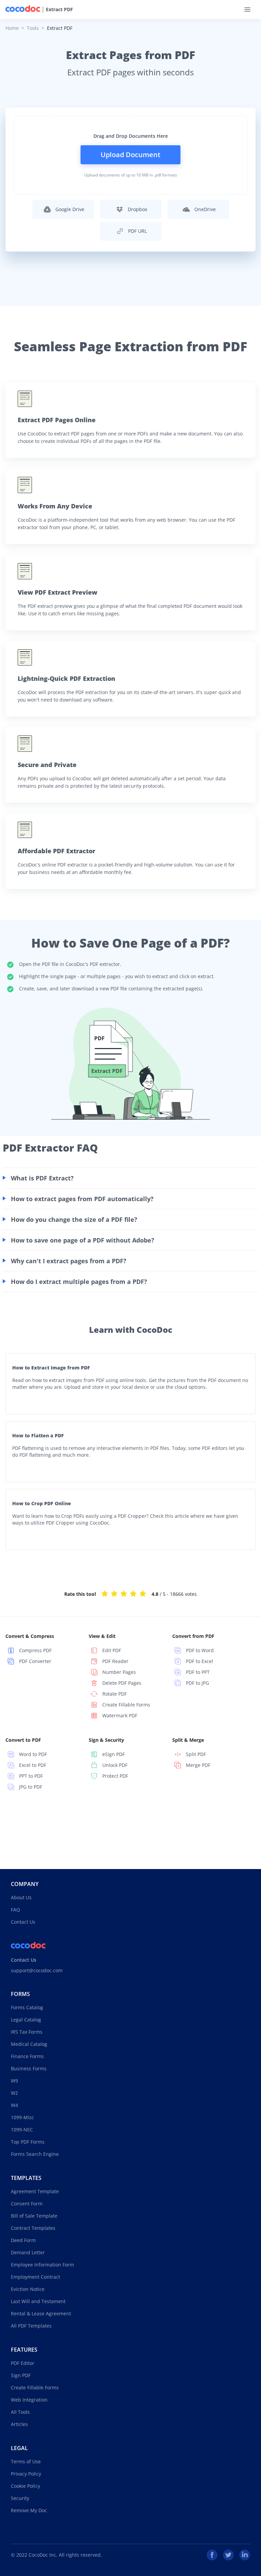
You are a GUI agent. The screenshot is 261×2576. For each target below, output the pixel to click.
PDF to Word (200, 1650)
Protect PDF (115, 1776)
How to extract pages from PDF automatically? (82, 1199)
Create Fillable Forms (126, 1705)
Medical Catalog (29, 2044)
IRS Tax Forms (27, 2032)
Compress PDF (35, 1650)
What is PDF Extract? (42, 1178)
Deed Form (23, 2240)
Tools (33, 28)
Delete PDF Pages (122, 1683)
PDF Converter (35, 1661)
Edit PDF (112, 1650)
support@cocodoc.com (37, 1970)
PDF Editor (23, 2363)
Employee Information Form (42, 2265)
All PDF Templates (31, 2326)
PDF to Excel (199, 1661)
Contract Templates (33, 2228)
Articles (19, 2424)
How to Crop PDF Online (42, 1503)
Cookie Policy (25, 2486)
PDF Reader (115, 1661)
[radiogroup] (124, 1593)
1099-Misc (22, 2117)
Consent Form (27, 2204)
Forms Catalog (27, 2007)
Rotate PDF (115, 1694)
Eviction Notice (28, 2289)
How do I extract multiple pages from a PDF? (79, 1282)
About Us (21, 1897)
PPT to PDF (31, 1776)
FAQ (15, 1910)
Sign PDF (21, 2375)
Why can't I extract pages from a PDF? (69, 1261)
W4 (14, 2105)
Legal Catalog (26, 2020)
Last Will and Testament (38, 2301)
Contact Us (23, 1922)
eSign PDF (114, 1754)
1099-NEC (22, 2130)
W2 (14, 2093)
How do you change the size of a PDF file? (74, 1219)
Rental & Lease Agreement (41, 2313)
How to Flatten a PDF (38, 1435)
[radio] (105, 1593)
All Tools (20, 2412)
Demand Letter (28, 2252)
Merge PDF (198, 1765)
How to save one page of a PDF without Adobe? (83, 1240)
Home (12, 28)
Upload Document (130, 155)
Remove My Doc (29, 2510)
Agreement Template (35, 2191)
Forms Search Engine (35, 2154)
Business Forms (29, 2068)
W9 (14, 2081)
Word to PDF (33, 1754)
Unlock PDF (115, 1765)
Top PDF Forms (28, 2142)
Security (20, 2498)
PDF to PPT (198, 1672)
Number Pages (119, 1672)
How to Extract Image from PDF (51, 1368)
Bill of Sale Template (34, 2216)
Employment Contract (36, 2277)
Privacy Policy (26, 2474)
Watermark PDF (120, 1715)
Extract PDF (59, 10)
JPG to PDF (31, 1787)
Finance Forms (27, 2056)
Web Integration (29, 2400)
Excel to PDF (33, 1765)
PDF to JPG (197, 1683)
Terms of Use (26, 2461)
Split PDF (196, 1754)
